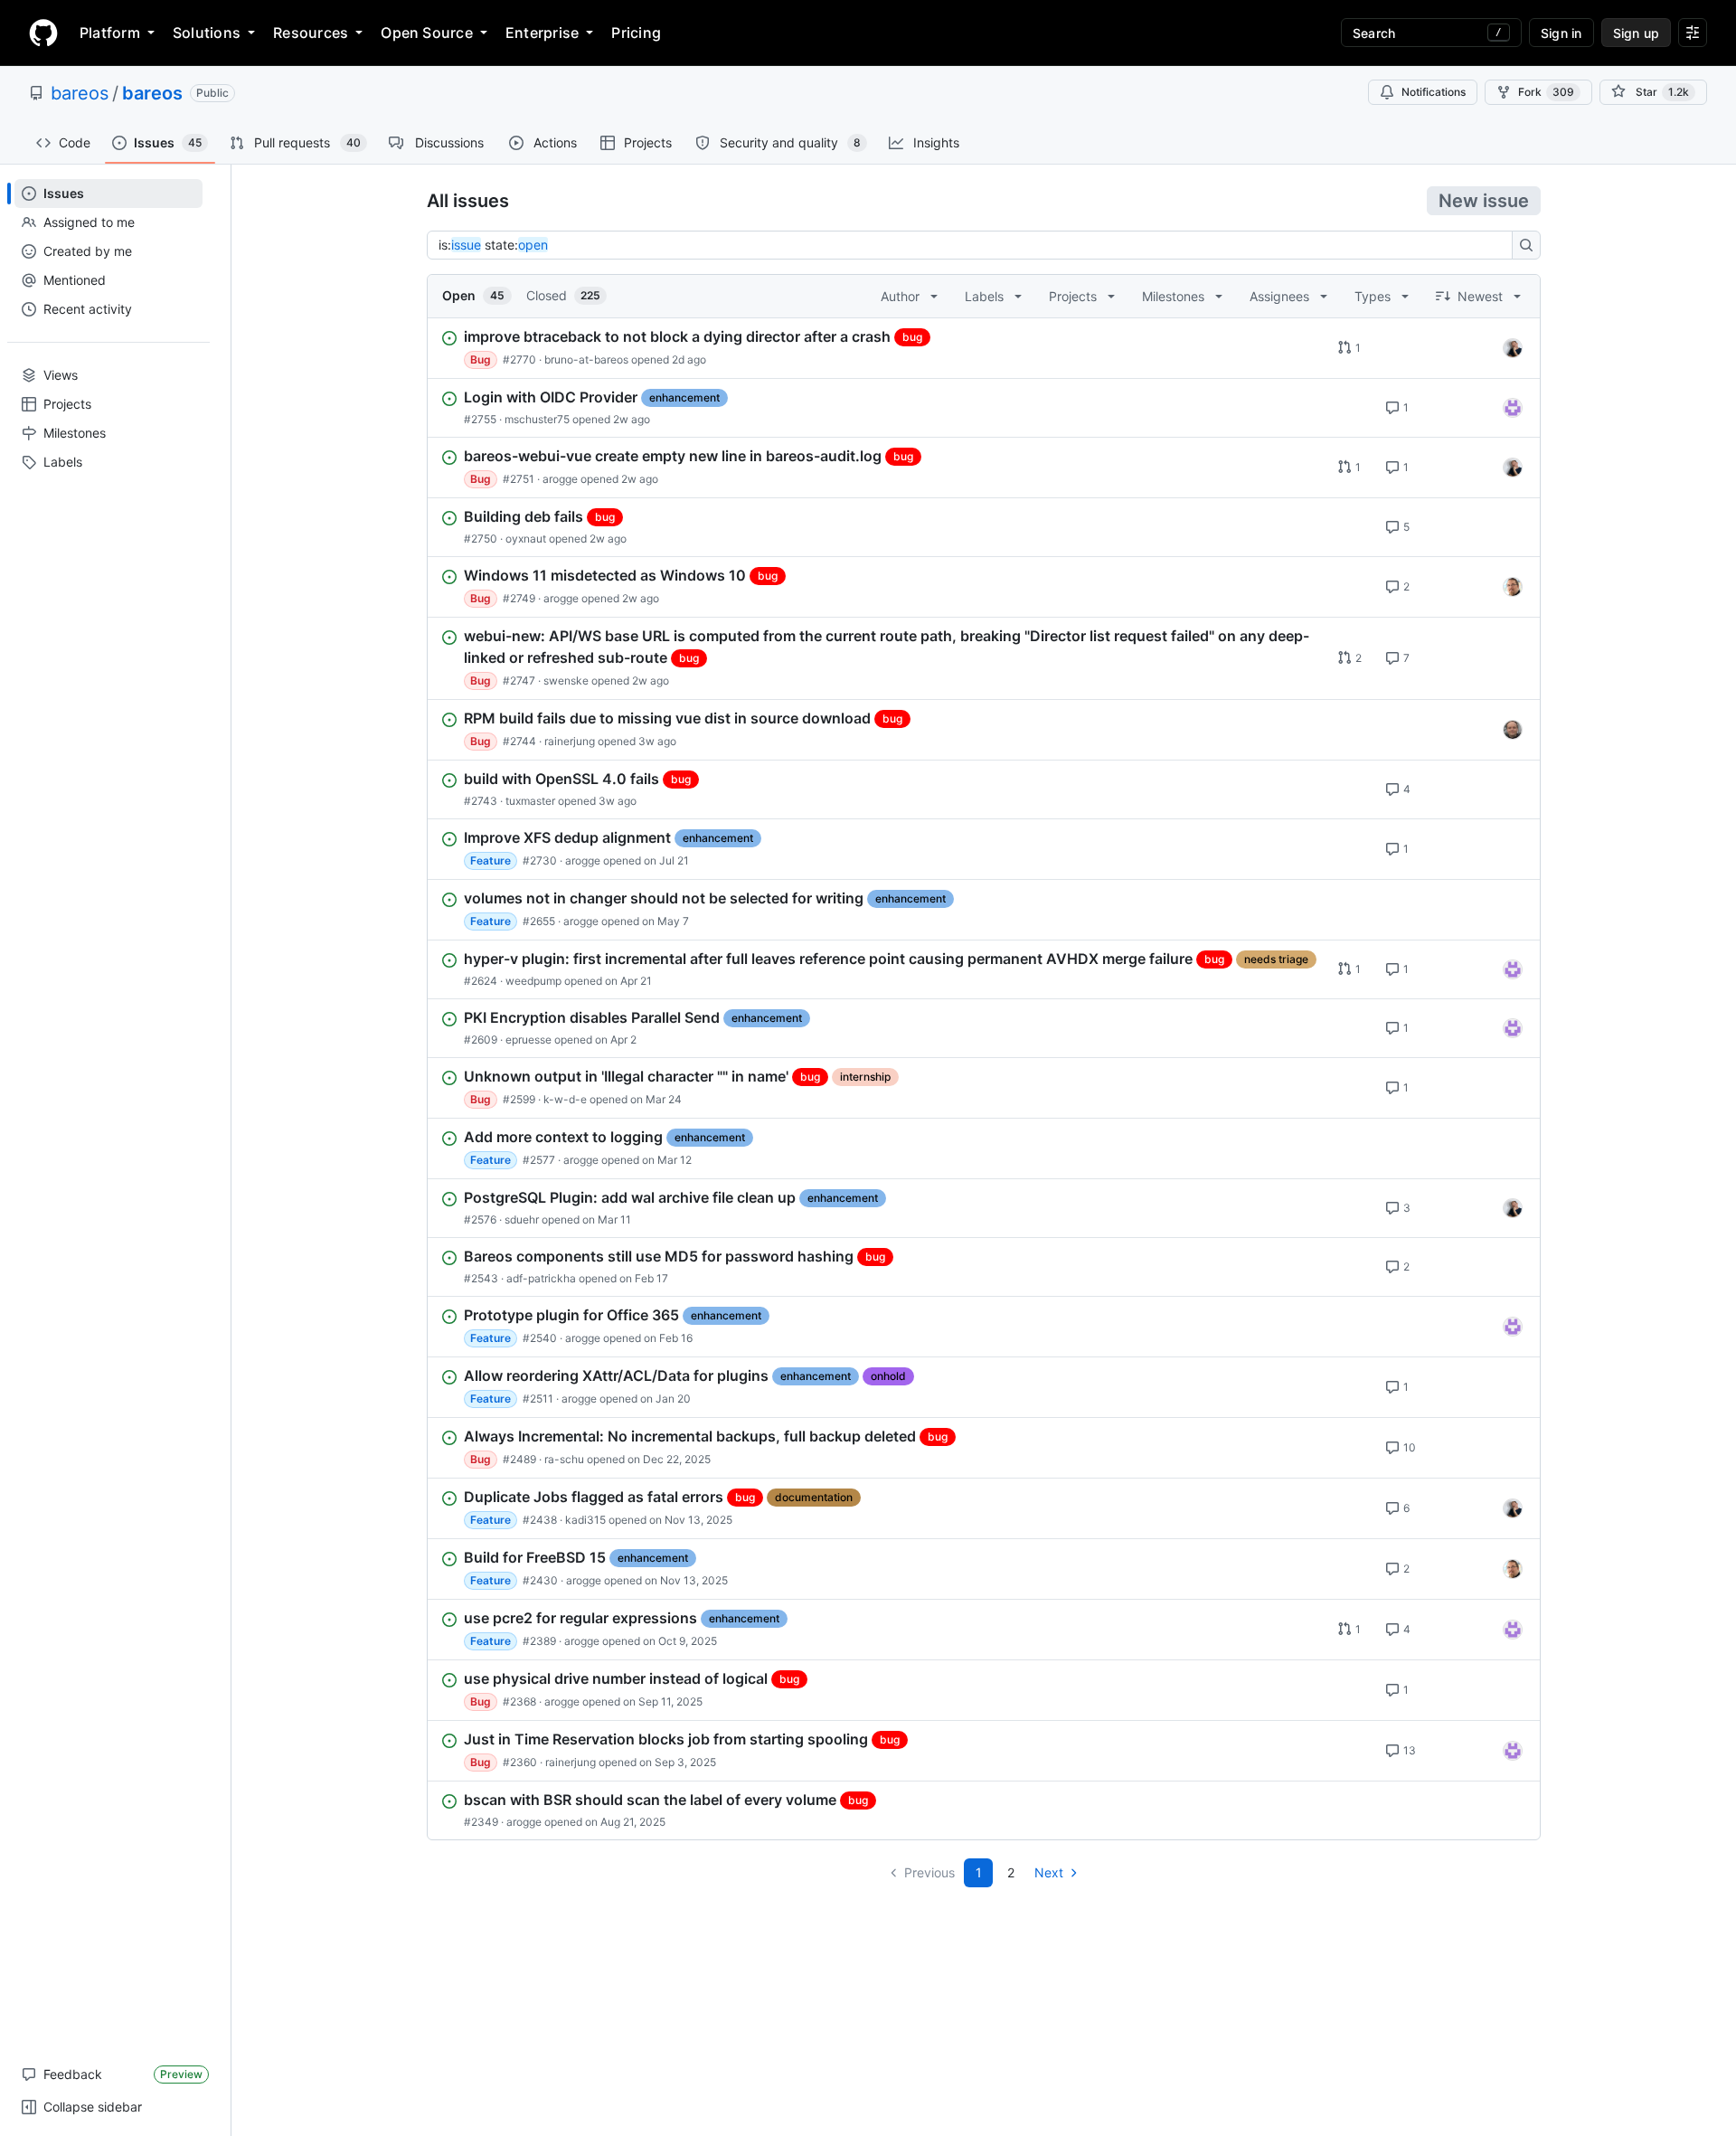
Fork (1546, 92)
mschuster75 (537, 419)
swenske (566, 680)
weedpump (533, 981)
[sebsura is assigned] (1513, 408)
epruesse (528, 1040)
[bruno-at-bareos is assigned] (1513, 348)
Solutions (207, 33)
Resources (311, 33)
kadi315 (585, 1520)
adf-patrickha (541, 1278)
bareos (80, 93)
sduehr (522, 1219)
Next (1049, 1872)
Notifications (1434, 92)
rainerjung (570, 741)
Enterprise (542, 33)
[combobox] (975, 245)
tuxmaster (530, 801)
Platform (110, 33)
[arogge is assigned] (1513, 587)
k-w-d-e (565, 1099)
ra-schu (564, 1459)
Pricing (636, 33)
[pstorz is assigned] (1513, 730)
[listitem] (984, 348)
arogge (560, 479)
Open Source (427, 33)
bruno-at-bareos (586, 359)
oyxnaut (526, 539)
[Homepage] (43, 33)
